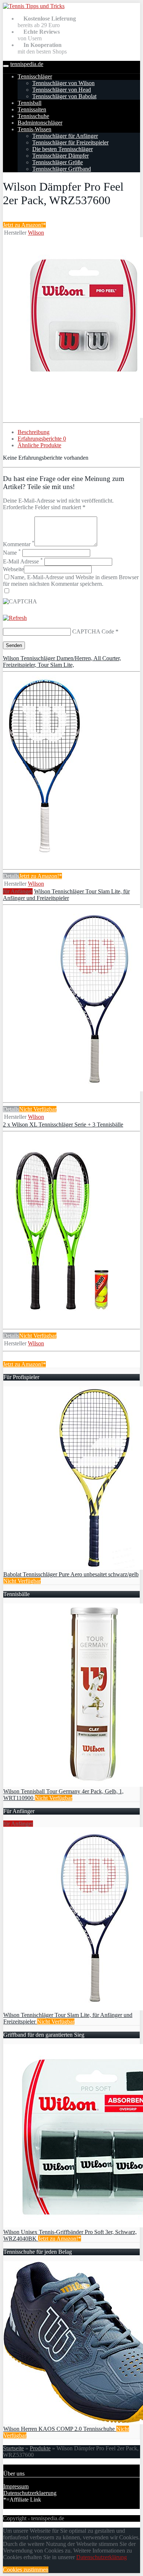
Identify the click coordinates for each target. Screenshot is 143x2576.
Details (11, 876)
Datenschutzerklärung (102, 2557)
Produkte (40, 2448)
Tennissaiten (32, 109)
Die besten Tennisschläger (63, 149)
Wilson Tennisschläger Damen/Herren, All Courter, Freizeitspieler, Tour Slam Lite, (62, 662)
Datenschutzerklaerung (30, 2493)
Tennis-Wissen (34, 129)
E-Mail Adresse (23, 561)
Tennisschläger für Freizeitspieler (70, 142)
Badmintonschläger (40, 123)
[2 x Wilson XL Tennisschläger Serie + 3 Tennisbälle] (60, 1316)
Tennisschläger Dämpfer (60, 156)
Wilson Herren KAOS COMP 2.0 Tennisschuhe (60, 2429)
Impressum (16, 2486)
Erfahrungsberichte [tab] (42, 439)
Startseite (13, 2448)
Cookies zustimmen (26, 2570)
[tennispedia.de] (34, 6)
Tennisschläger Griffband (62, 169)
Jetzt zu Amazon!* (24, 225)
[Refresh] (15, 618)
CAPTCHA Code (93, 631)
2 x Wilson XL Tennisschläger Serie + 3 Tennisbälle (63, 1125)
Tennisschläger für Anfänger (65, 136)
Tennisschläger (35, 76)
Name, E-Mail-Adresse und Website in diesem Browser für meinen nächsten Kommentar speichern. (71, 580)
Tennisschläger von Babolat (64, 96)
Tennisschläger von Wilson (63, 83)
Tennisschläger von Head (62, 90)
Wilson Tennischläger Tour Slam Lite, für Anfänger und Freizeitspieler (66, 895)
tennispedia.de (27, 64)
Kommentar (19, 544)
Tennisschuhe (33, 116)
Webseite (13, 569)
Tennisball (30, 103)
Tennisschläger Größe (58, 162)
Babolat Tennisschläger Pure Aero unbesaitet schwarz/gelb (71, 1574)
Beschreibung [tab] (34, 432)
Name (12, 553)
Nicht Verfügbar (38, 1109)
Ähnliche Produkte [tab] (39, 445)
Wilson (36, 233)
